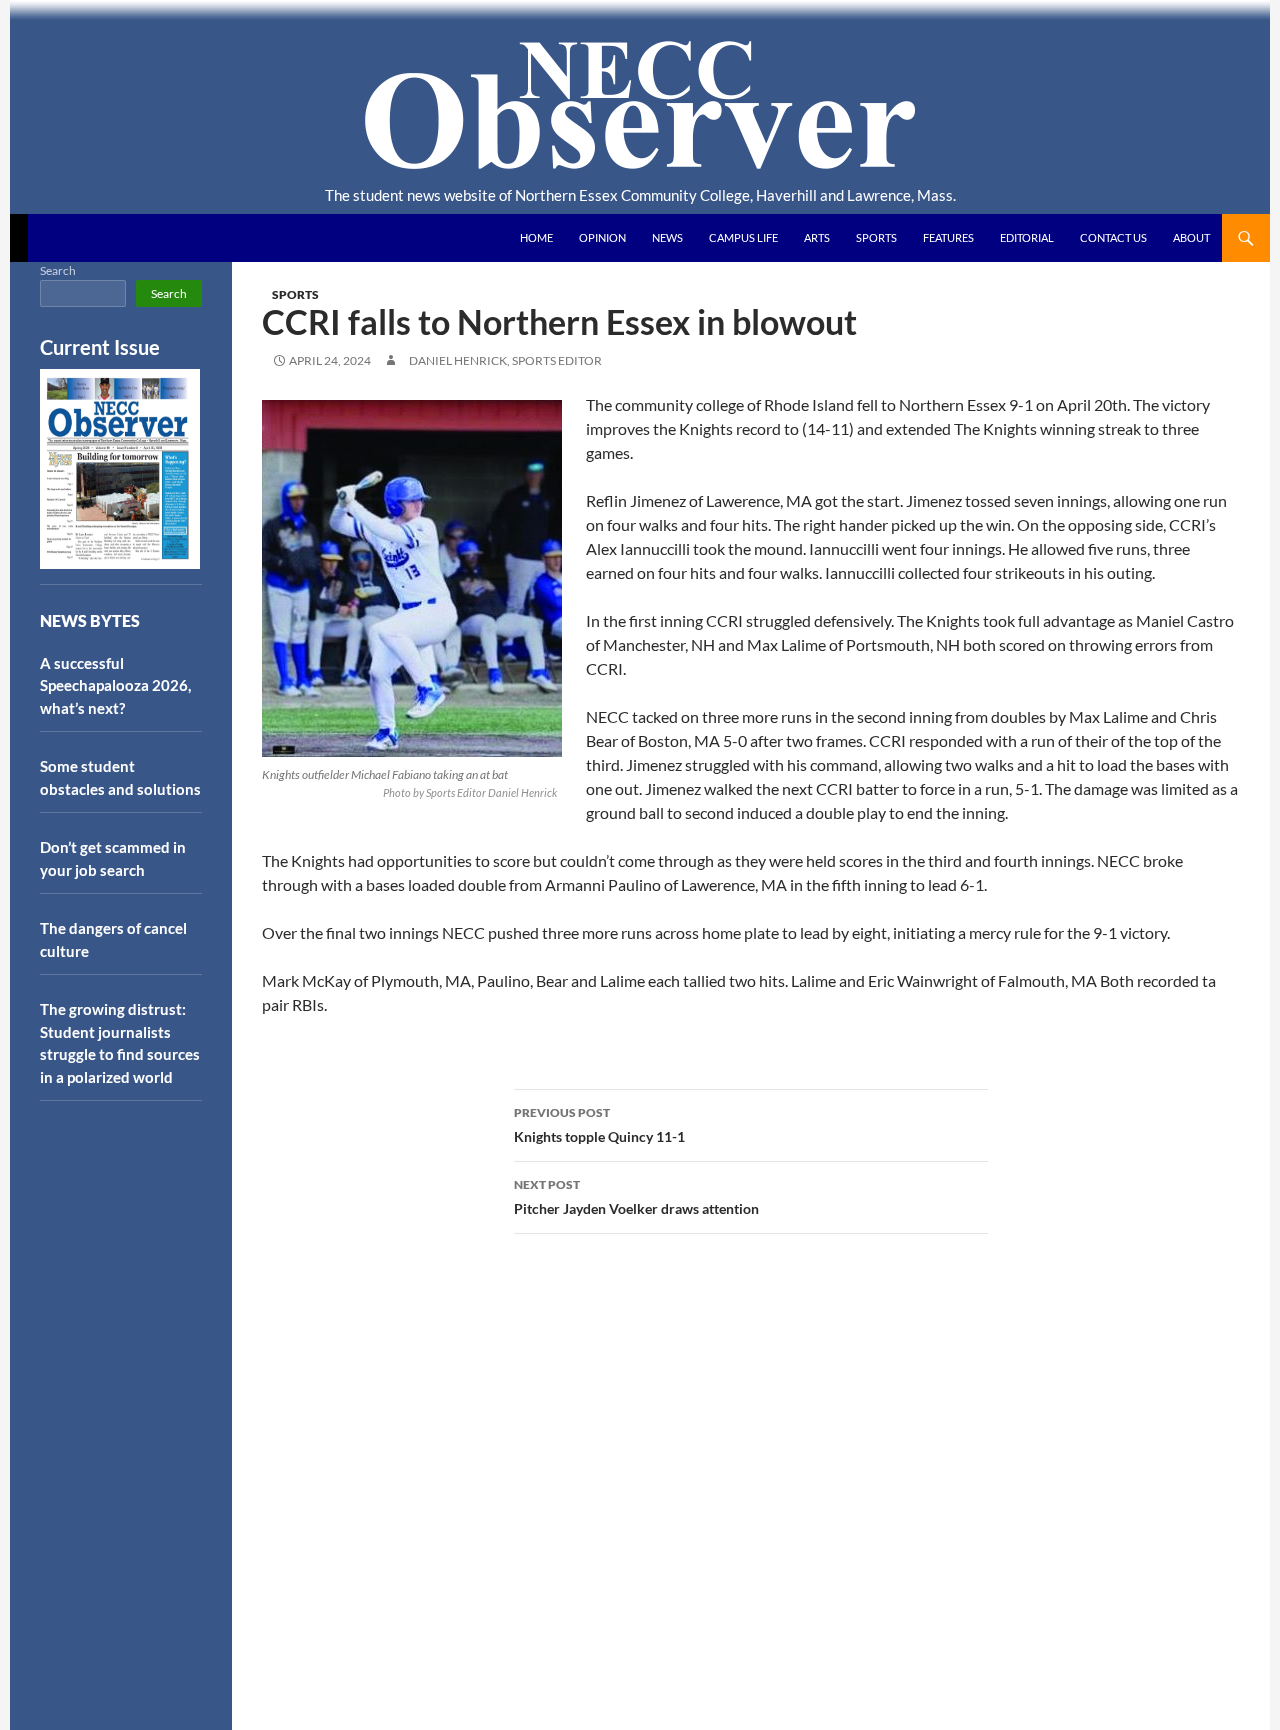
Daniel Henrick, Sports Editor (505, 360)
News (667, 237)
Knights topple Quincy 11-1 (599, 1125)
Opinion (602, 237)
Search (58, 270)
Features (948, 237)
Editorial (1027, 237)
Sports (876, 237)
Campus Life (743, 237)
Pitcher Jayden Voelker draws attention (636, 1197)
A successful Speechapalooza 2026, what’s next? (115, 685)
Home (536, 237)
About (1191, 237)
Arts (817, 237)
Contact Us (1113, 237)
